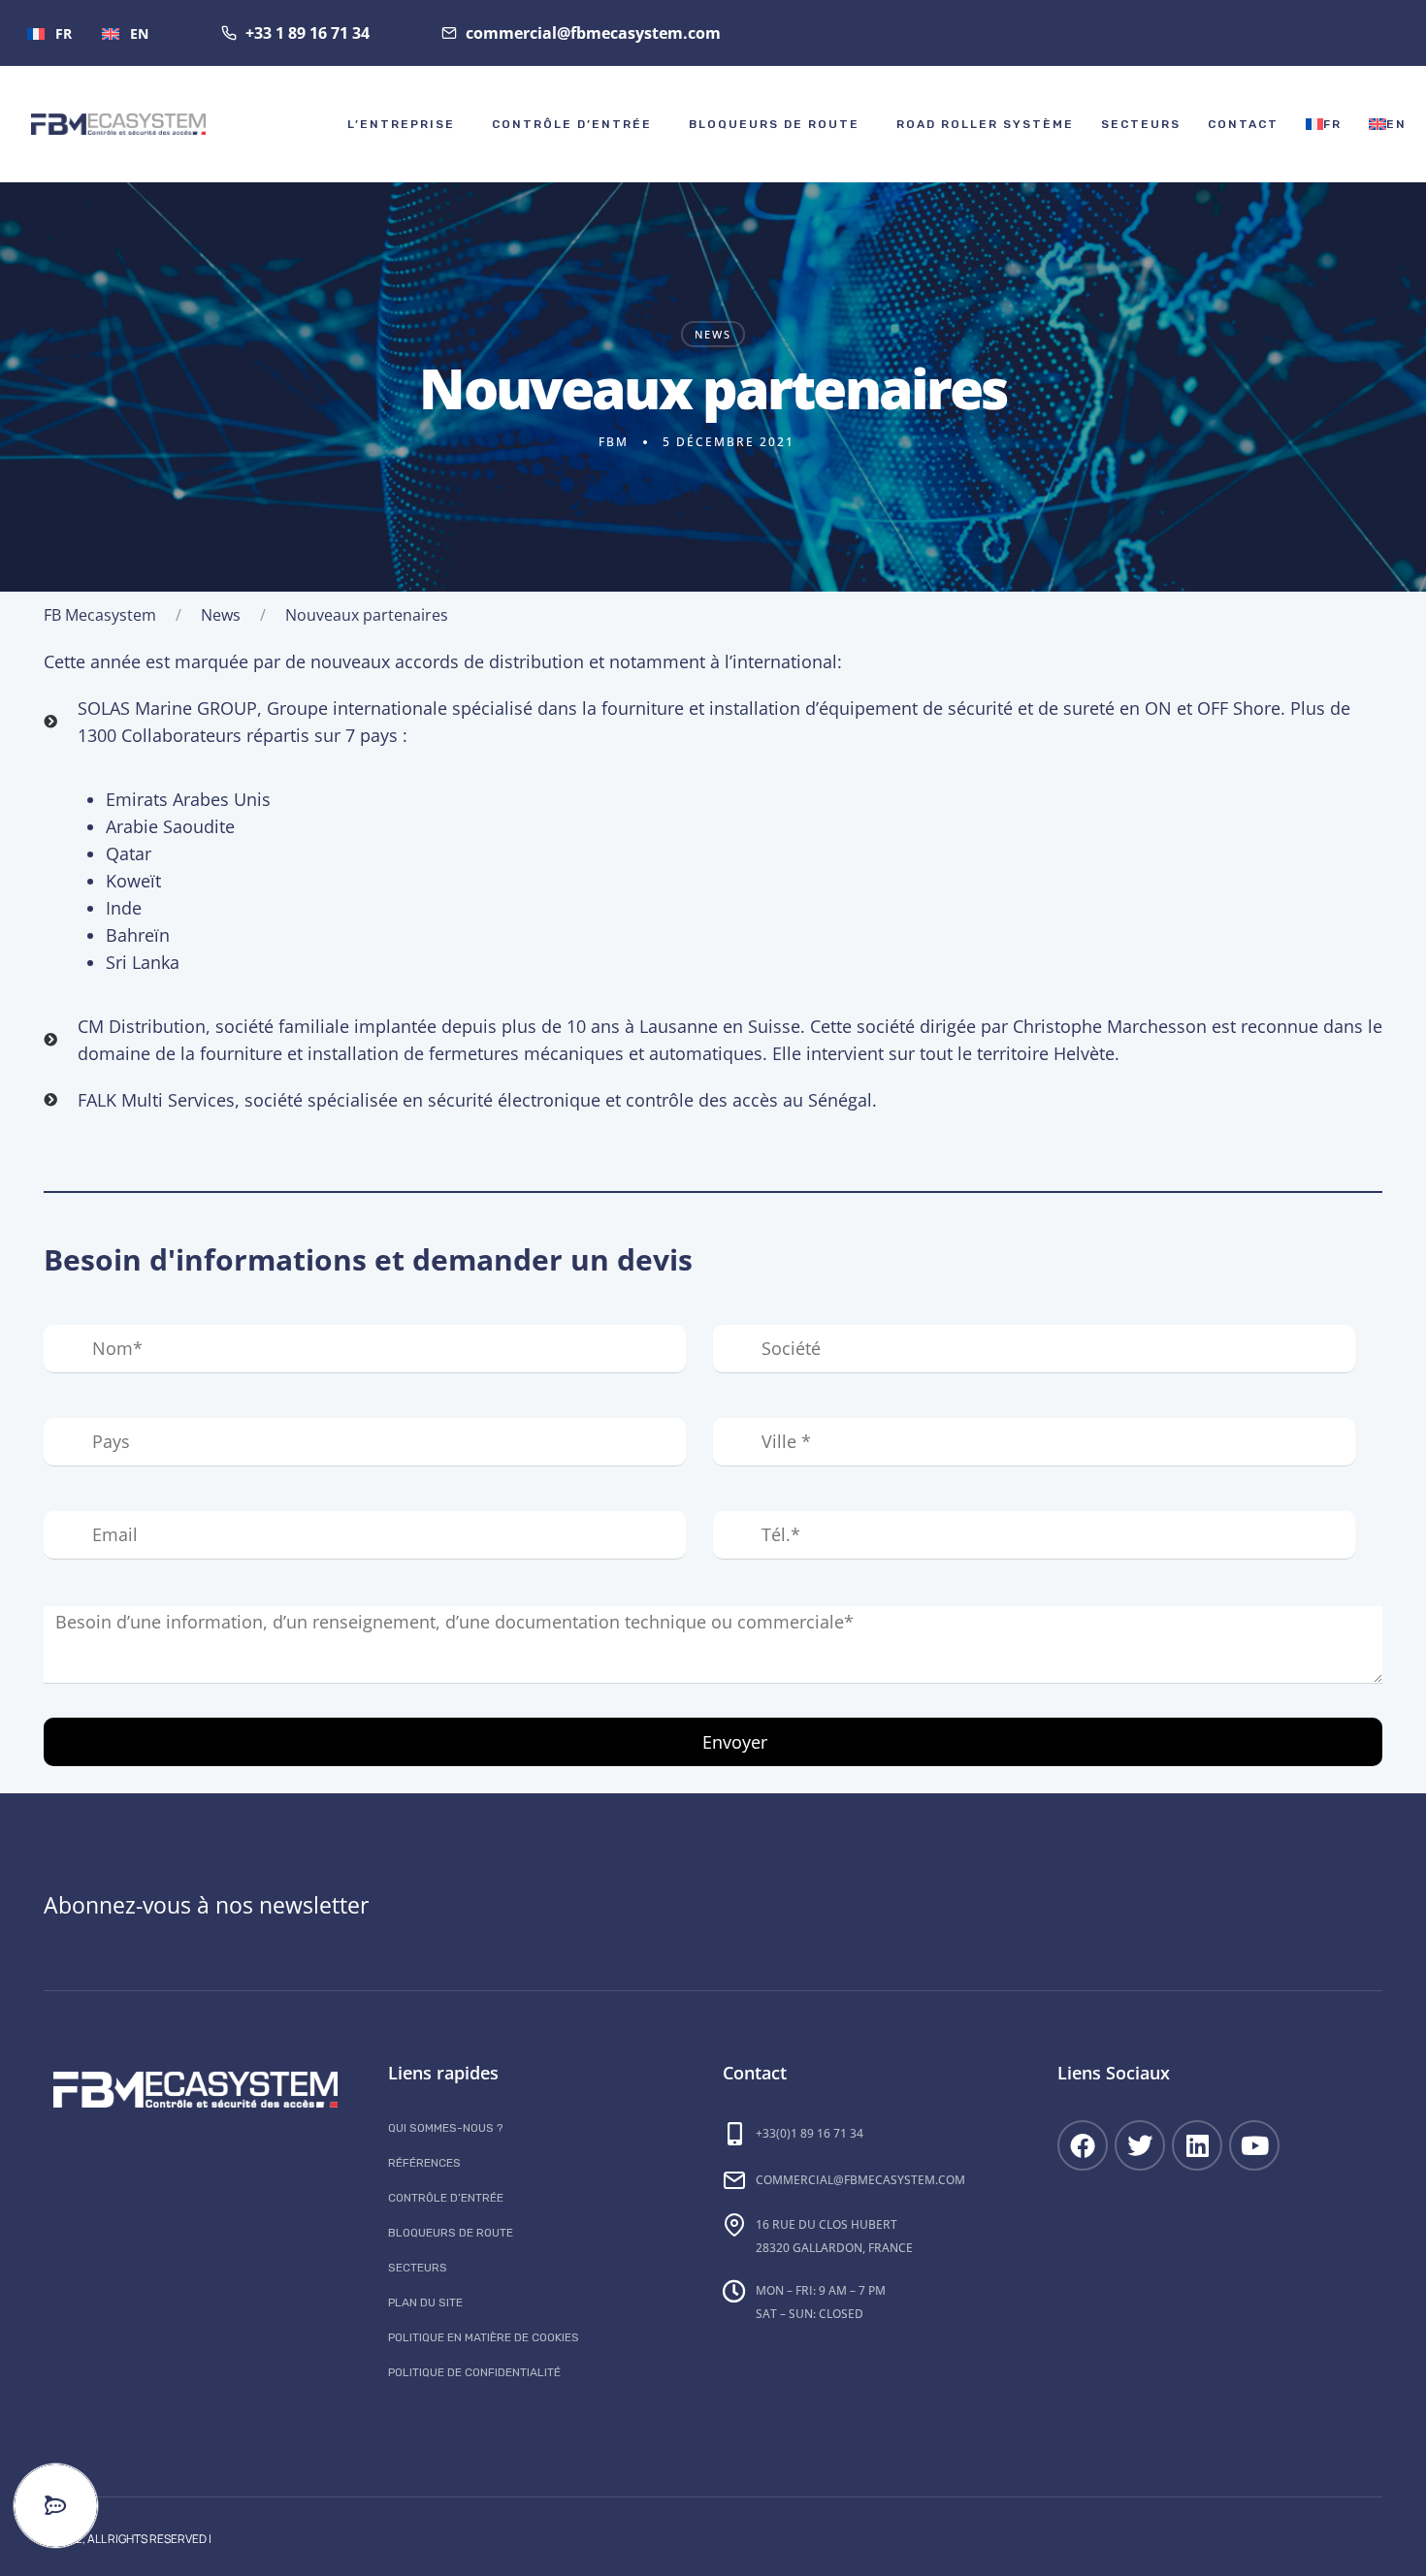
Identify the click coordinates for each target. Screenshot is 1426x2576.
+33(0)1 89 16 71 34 (810, 2133)
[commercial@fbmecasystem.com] (734, 2180)
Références (424, 2163)
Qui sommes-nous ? (445, 2128)
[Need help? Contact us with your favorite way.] (56, 2506)
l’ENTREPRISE (401, 124)
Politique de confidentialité (474, 2372)
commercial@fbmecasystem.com (860, 2180)
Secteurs (1141, 124)
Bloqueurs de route (774, 124)
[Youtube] (1254, 2145)
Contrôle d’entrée (572, 124)
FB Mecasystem (100, 615)
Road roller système (985, 124)
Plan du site (425, 2302)
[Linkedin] (1197, 2145)
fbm (614, 442)
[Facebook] (1083, 2145)
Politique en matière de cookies (484, 2337)
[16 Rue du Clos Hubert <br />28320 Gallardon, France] (734, 2225)
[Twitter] (1140, 2145)
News (713, 334)
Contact (1243, 124)
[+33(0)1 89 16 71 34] (734, 2134)
